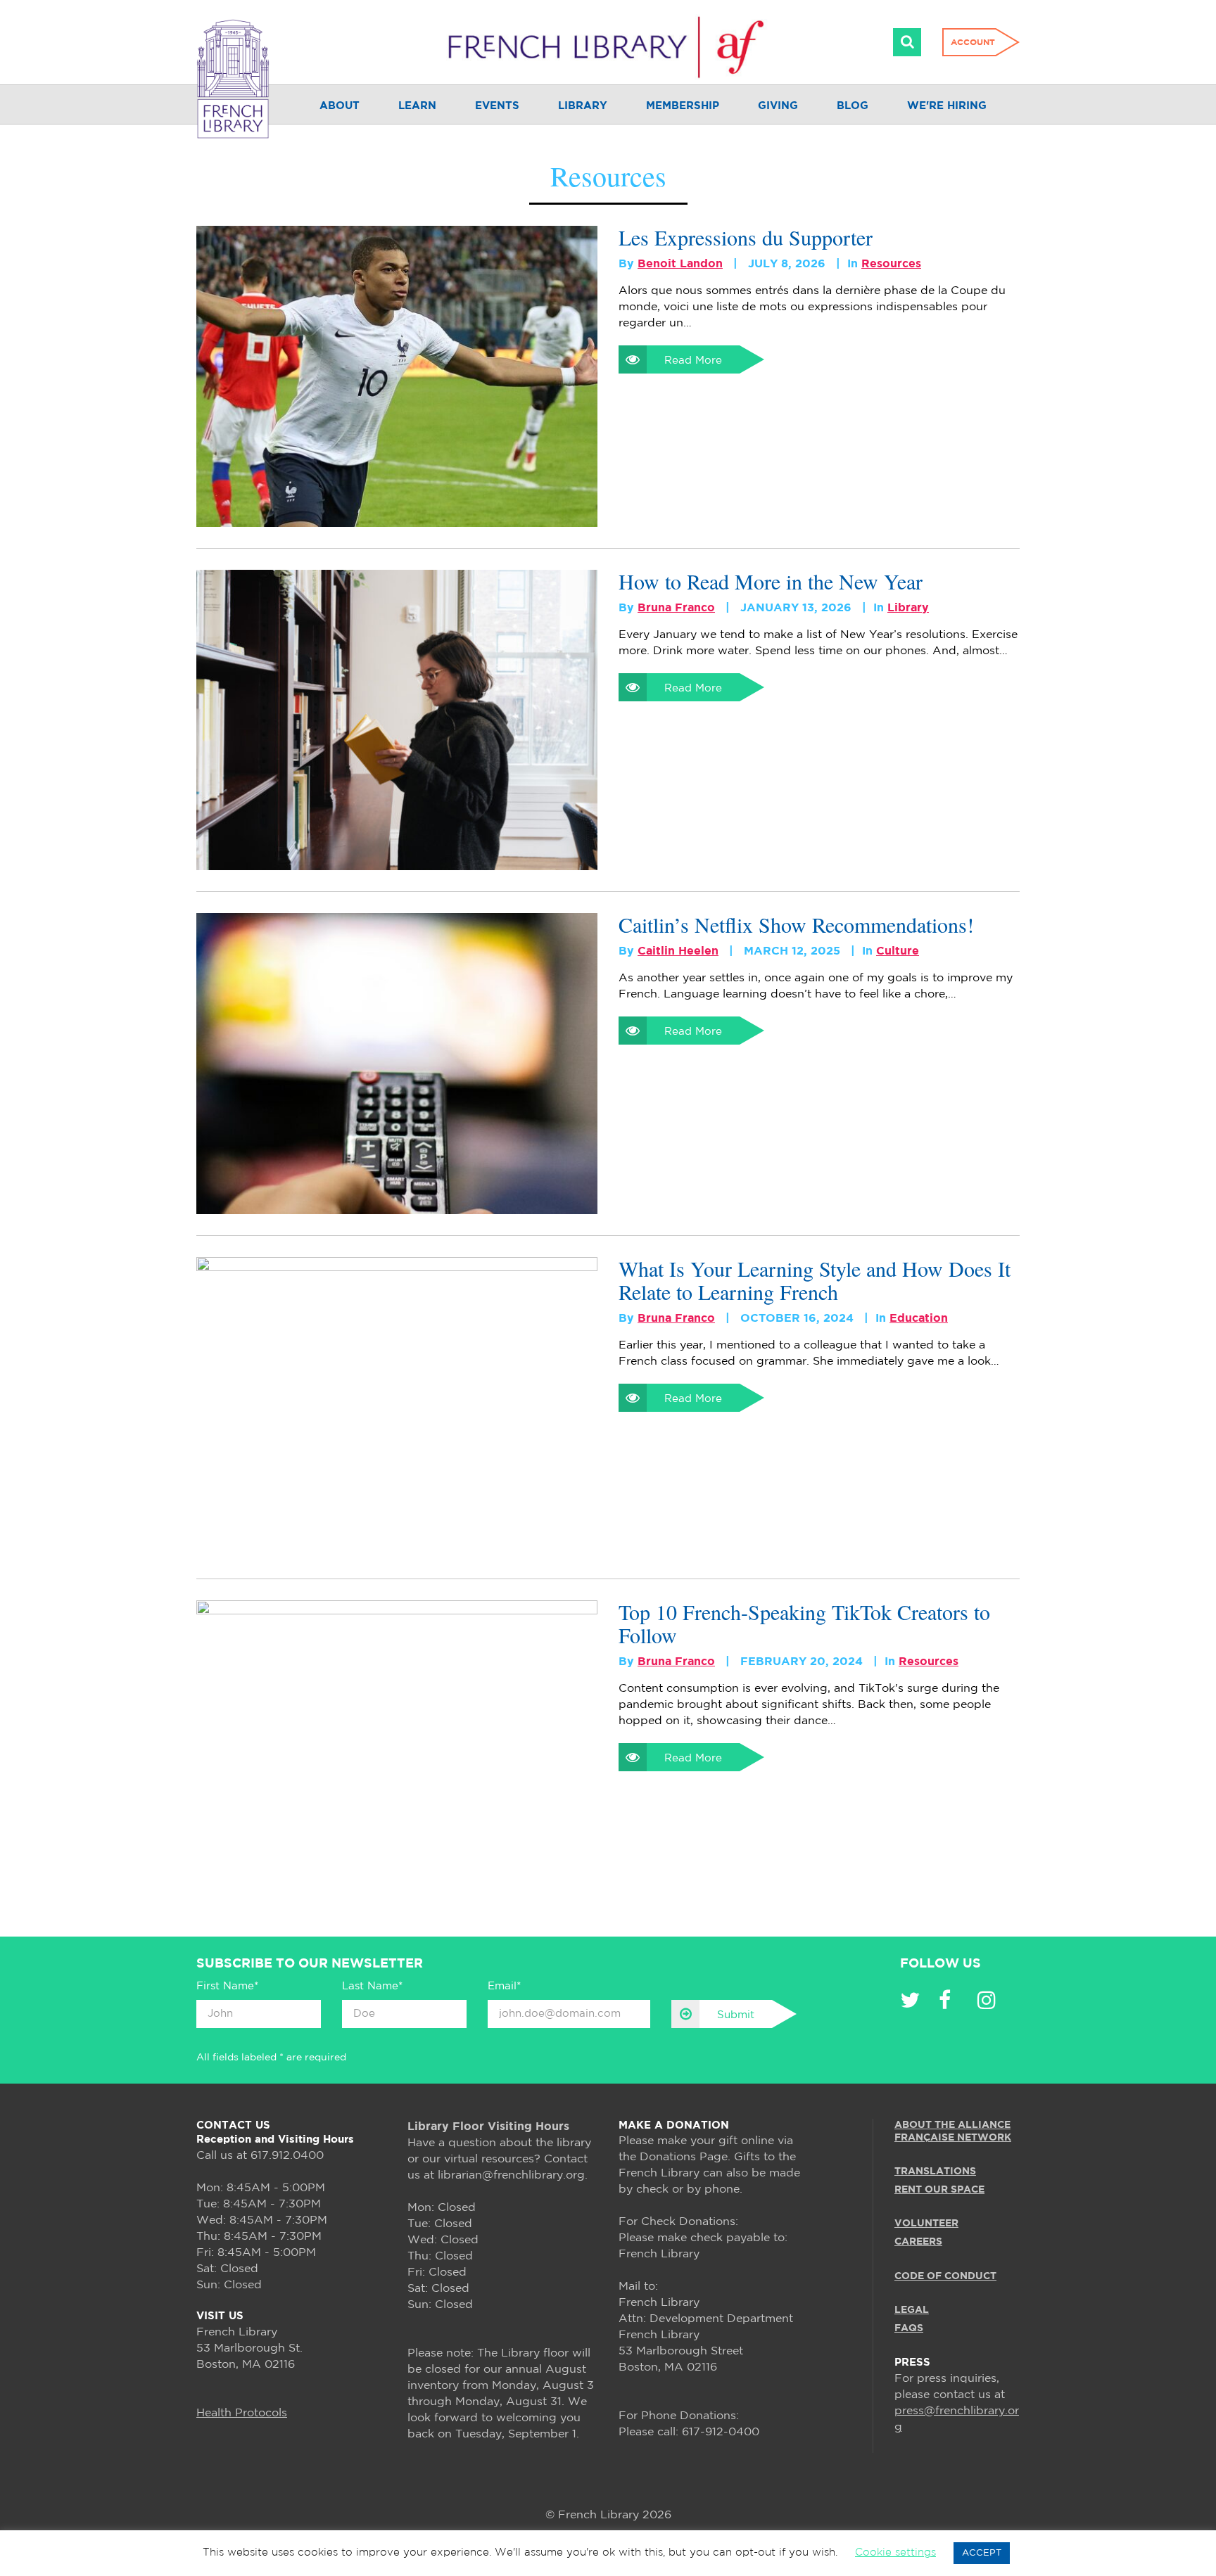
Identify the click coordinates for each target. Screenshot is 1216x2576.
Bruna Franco (676, 608)
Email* (504, 1986)
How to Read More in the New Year (771, 581)
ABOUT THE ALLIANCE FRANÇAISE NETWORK (953, 2131)
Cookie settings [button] (895, 2552)
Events (497, 106)
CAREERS (918, 2242)
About (340, 106)
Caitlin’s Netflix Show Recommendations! (796, 925)
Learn (417, 106)
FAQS (909, 2328)
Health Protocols (242, 2413)
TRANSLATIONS (935, 2172)
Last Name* (372, 1986)
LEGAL (912, 2310)
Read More (693, 361)
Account (973, 43)
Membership (683, 106)
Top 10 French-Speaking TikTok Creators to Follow (804, 1624)
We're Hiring (947, 106)
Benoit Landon (680, 264)
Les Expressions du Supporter (746, 237)
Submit (736, 2015)
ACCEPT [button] (982, 2553)
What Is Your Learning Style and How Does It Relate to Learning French (815, 1280)
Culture (898, 951)
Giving (778, 106)
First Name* (227, 1986)
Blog (853, 106)
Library (583, 106)
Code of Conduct (945, 2276)
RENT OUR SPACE (939, 2190)
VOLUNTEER (926, 2224)
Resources (891, 264)
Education (919, 1319)
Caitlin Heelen (678, 951)
